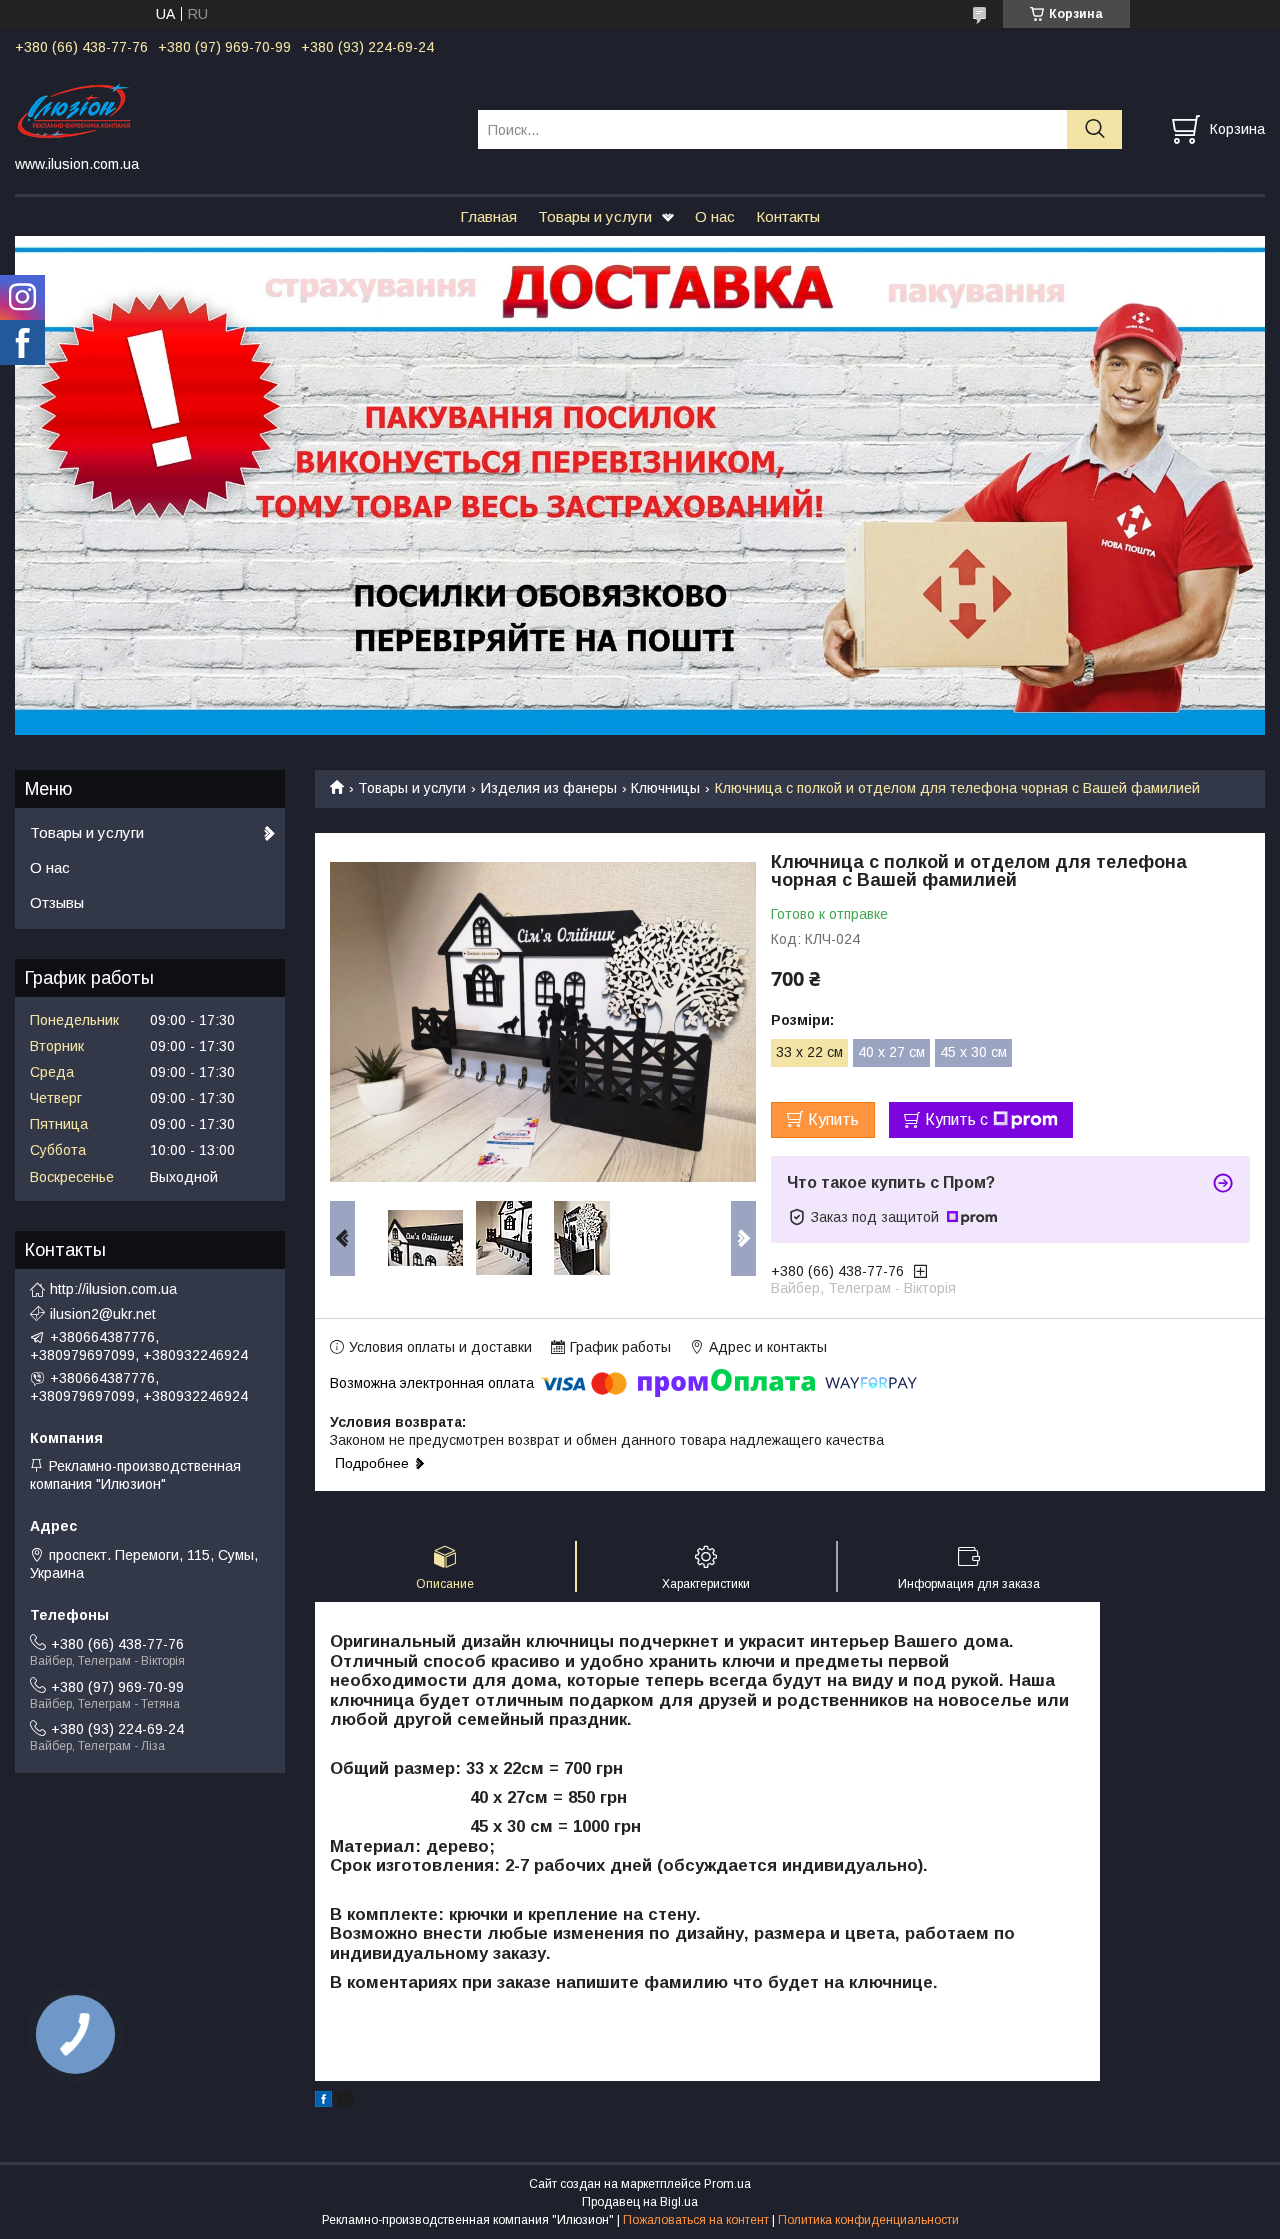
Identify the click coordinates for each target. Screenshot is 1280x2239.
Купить (833, 1119)
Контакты (788, 216)
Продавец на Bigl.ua (640, 2202)
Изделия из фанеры (549, 788)
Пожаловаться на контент (696, 2220)
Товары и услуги (595, 216)
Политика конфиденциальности (868, 2220)
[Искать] (1094, 129)
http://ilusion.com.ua (113, 1289)
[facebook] (323, 2102)
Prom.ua (727, 2184)
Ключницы (665, 788)
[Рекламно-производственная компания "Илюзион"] (234, 111)
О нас (715, 216)
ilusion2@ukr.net (103, 1314)
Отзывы (57, 902)
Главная (488, 216)
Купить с (956, 1119)
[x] (345, 2102)
